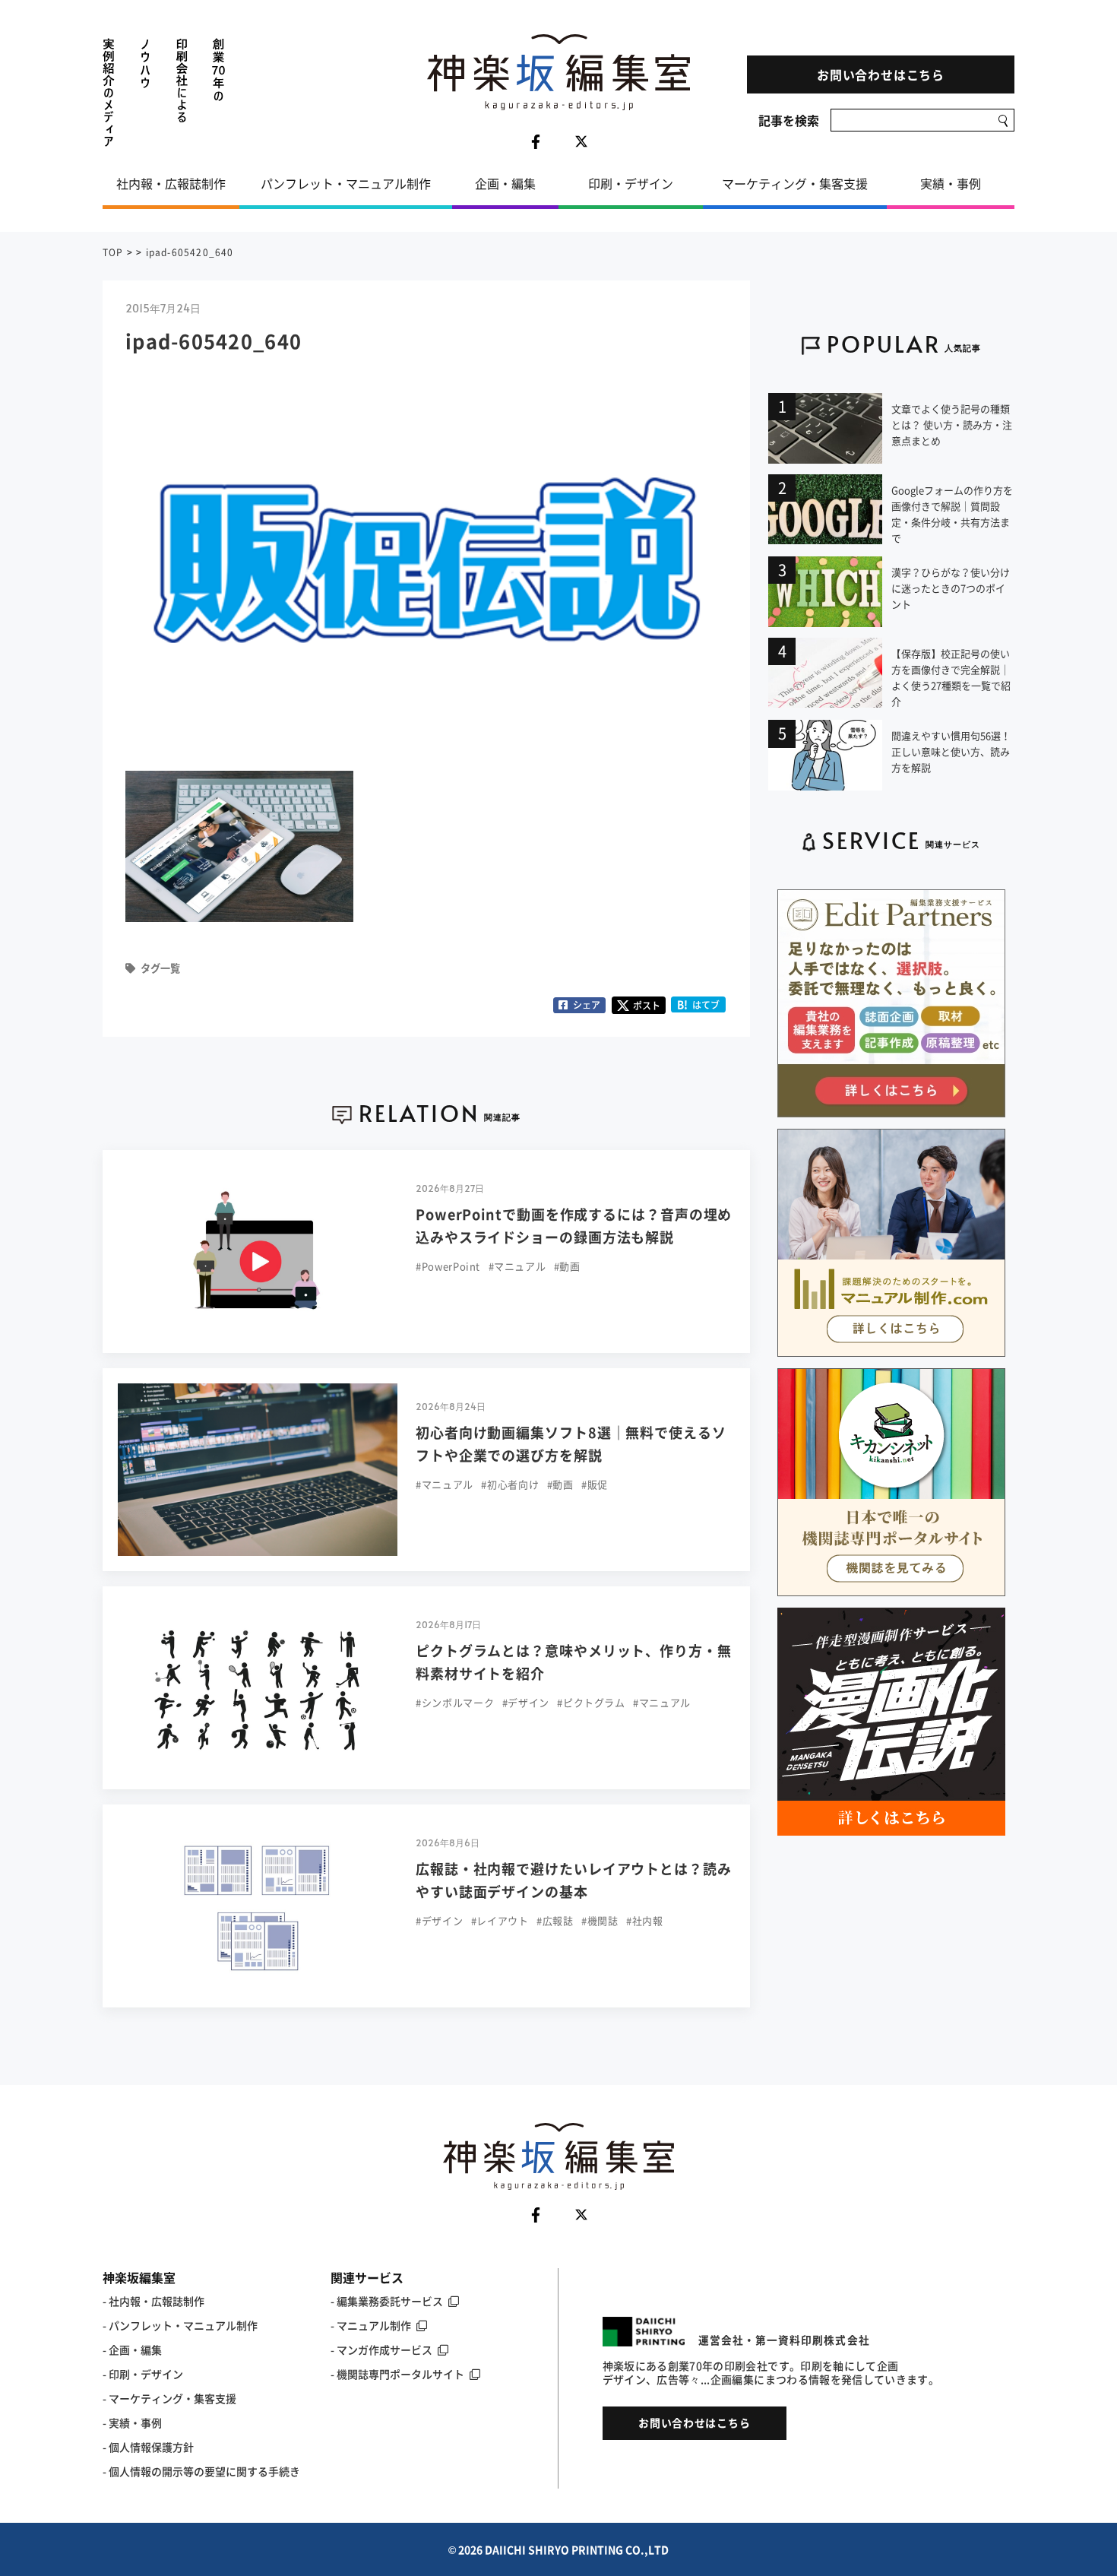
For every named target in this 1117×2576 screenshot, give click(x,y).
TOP (113, 252)
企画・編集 (505, 183)
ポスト (647, 1006)
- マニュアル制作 (371, 2325)
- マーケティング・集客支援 (169, 2398)
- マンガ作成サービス (381, 2349)
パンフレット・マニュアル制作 (346, 183)
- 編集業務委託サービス (387, 2301)
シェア (587, 1005)
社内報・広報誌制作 (171, 183)
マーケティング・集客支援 (795, 183)
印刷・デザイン (631, 183)
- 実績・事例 (132, 2422)
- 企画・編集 (132, 2349)
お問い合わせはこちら (881, 74)
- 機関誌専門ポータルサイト (397, 2374)
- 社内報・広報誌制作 (153, 2301)
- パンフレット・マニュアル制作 (180, 2325)
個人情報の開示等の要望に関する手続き (204, 2471)
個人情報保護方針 (151, 2447)
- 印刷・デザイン (143, 2374)
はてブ (699, 1004)
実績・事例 (951, 183)
